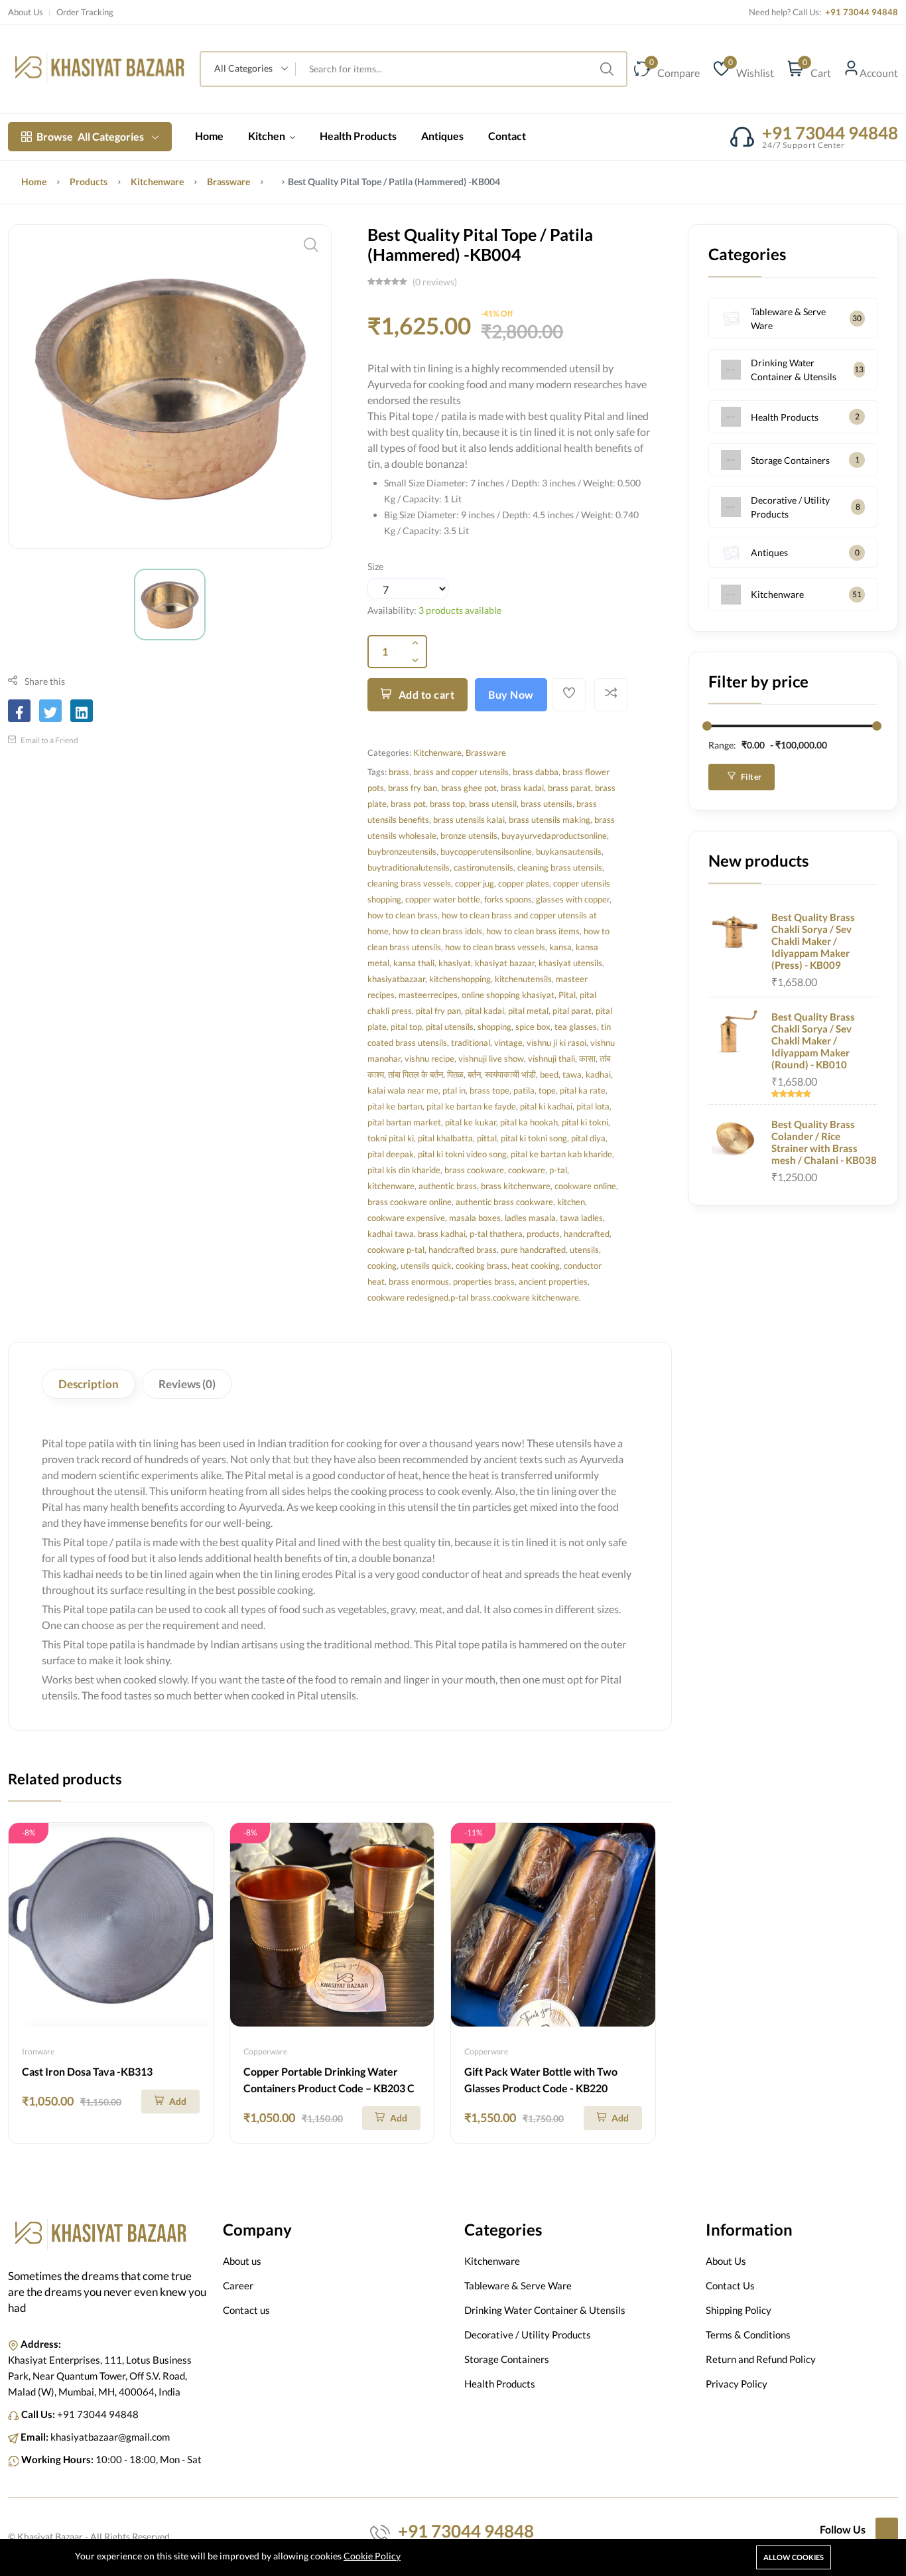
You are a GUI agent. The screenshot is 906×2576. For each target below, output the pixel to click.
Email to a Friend (49, 740)
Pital (567, 995)
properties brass (484, 1281)
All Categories (90, 136)
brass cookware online (410, 1202)
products (543, 1234)
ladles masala (530, 1218)
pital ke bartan (395, 1106)
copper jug (475, 883)
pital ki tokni (585, 1122)
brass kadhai (442, 1234)
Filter (750, 777)
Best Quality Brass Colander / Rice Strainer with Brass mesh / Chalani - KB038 (824, 1142)
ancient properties (553, 1281)
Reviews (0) (187, 1384)
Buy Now (511, 694)
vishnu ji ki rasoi (556, 1042)
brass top (447, 804)
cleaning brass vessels (409, 883)
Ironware (38, 2051)
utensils (584, 1250)
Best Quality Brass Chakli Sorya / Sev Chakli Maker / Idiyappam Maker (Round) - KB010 (813, 1040)
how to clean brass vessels (495, 947)
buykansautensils (569, 851)
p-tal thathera (496, 1234)
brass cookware (474, 1170)
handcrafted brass (463, 1250)
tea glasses (576, 1027)
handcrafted (587, 1234)
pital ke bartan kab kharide (561, 1154)
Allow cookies (794, 2557)
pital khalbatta (445, 1138)
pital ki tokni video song (462, 1154)
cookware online (585, 1186)
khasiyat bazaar (505, 963)
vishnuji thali (551, 1058)
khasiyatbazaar (396, 979)
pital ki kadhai (546, 1106)
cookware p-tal (396, 1250)
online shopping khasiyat (508, 995)
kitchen (571, 1202)
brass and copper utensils (461, 772)
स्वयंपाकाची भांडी (510, 1074)
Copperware (265, 2051)
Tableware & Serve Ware (788, 319)
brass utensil (493, 804)
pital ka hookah (529, 1122)
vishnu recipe (429, 1058)
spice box (533, 1027)
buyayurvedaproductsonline (554, 835)
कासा (587, 1058)
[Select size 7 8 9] (408, 589)
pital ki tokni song (534, 1138)
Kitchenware (157, 181)
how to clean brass (403, 915)
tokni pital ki (391, 1138)
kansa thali (414, 963)
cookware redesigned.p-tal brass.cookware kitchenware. (474, 1297)
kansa (560, 947)
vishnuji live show (491, 1058)
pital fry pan (438, 1011)
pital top (406, 1027)
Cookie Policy (372, 2556)
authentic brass (448, 1186)
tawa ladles (581, 1218)
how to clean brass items (533, 931)
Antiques (442, 136)
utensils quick (426, 1265)
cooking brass (482, 1265)
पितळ (455, 1074)
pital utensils (450, 1027)
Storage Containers (790, 460)
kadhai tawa (391, 1234)
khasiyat (455, 963)
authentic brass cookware (504, 1202)
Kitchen (268, 136)
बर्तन (474, 1074)
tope (547, 1090)
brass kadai (522, 788)
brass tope (489, 1090)
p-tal (558, 1170)
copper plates (524, 883)
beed (549, 1074)
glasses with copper (573, 899)
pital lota (593, 1106)
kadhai (598, 1074)
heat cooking (536, 1265)
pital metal (528, 1011)
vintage (508, 1042)
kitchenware (391, 1186)
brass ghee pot (469, 788)
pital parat (572, 1011)
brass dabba (536, 772)
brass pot (408, 804)
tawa (572, 1074)
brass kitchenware (516, 1186)
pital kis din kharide (404, 1170)
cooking (382, 1265)
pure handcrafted (533, 1250)
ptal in (454, 1090)
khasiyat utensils (570, 963)
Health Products (358, 136)
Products (89, 181)
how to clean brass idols (437, 931)
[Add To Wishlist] (569, 695)
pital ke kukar (471, 1122)
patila (524, 1090)
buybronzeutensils (402, 851)
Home (209, 136)
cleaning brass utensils (560, 867)
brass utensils (547, 804)
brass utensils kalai (469, 820)
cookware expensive (406, 1218)
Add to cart (427, 694)
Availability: (392, 610)
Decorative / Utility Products (790, 507)
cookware (527, 1170)
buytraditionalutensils (409, 867)
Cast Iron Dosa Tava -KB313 (87, 2071)
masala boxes (475, 1218)
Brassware (228, 181)
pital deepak (391, 1154)
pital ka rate (583, 1090)
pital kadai (485, 1011)
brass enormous (419, 1281)
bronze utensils (469, 835)
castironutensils (484, 867)
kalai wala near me (403, 1090)
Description (89, 1384)
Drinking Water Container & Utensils (794, 370)
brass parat (569, 788)
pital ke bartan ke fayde (471, 1106)
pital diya (588, 1138)
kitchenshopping (460, 979)
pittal (487, 1138)
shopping (494, 1027)
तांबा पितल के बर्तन (416, 1074)
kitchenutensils (523, 979)
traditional (471, 1042)
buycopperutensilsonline (486, 851)
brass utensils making (550, 820)
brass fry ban (413, 788)
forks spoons (508, 899)
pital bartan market (404, 1122)
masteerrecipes (428, 995)
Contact (507, 136)
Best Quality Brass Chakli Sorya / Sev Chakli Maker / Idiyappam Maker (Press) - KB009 (813, 941)
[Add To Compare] (611, 695)
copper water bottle (443, 899)
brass (399, 772)
